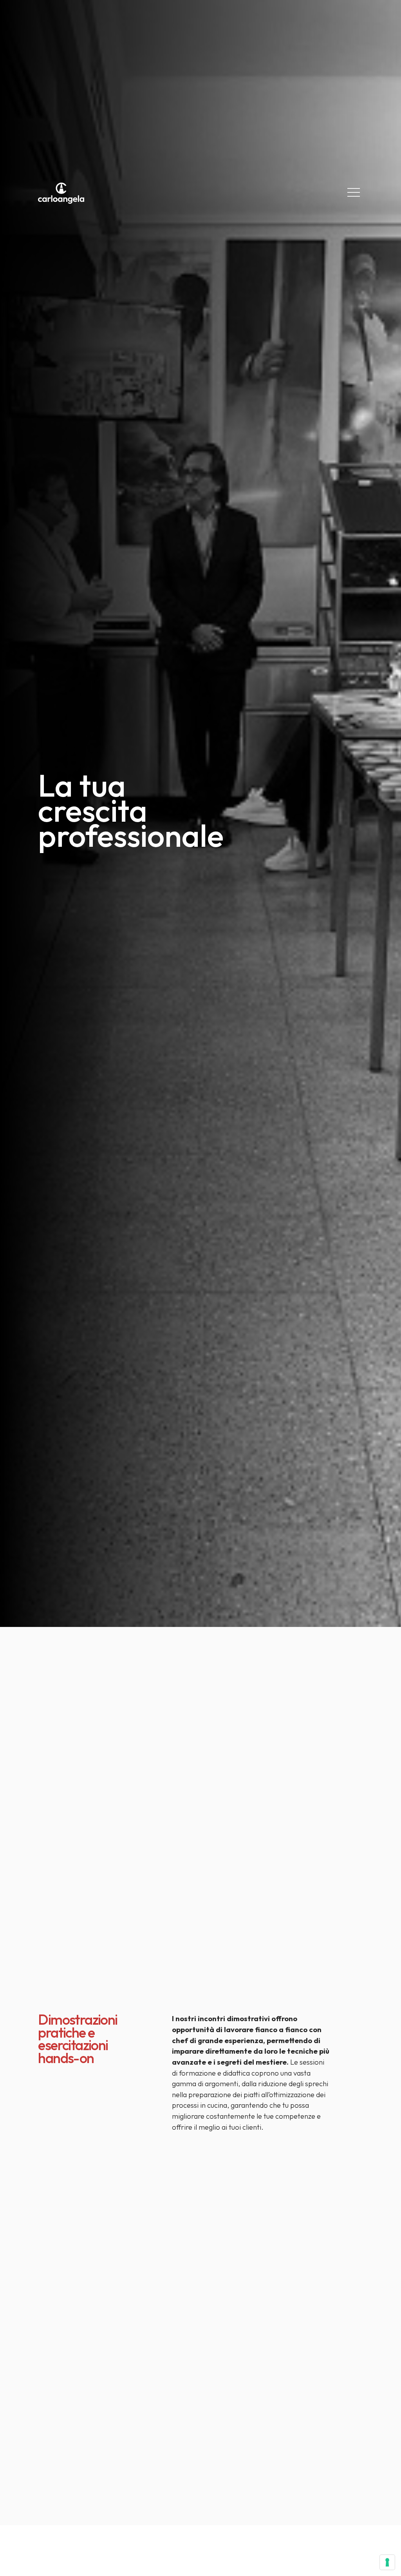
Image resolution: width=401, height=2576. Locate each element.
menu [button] (354, 192)
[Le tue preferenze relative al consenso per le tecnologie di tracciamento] (387, 2562)
